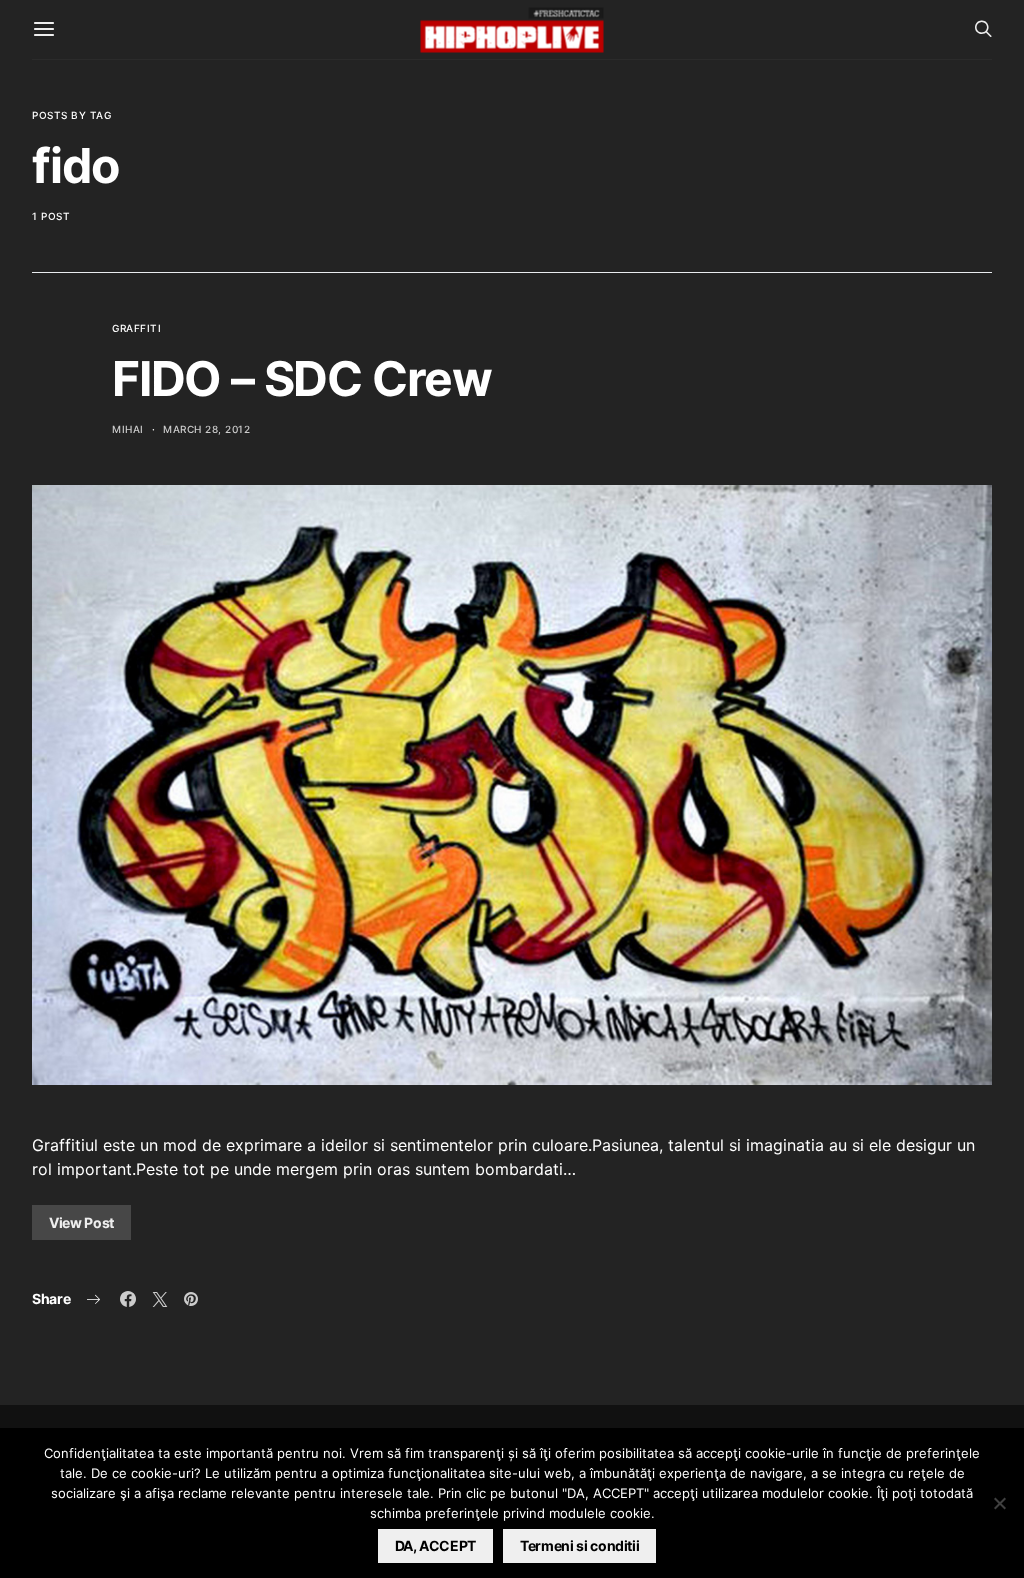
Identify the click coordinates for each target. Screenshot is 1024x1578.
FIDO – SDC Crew (302, 378)
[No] (999, 1503)
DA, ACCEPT (436, 1545)
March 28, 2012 (206, 429)
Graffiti (136, 328)
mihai (128, 429)
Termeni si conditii (579, 1545)
